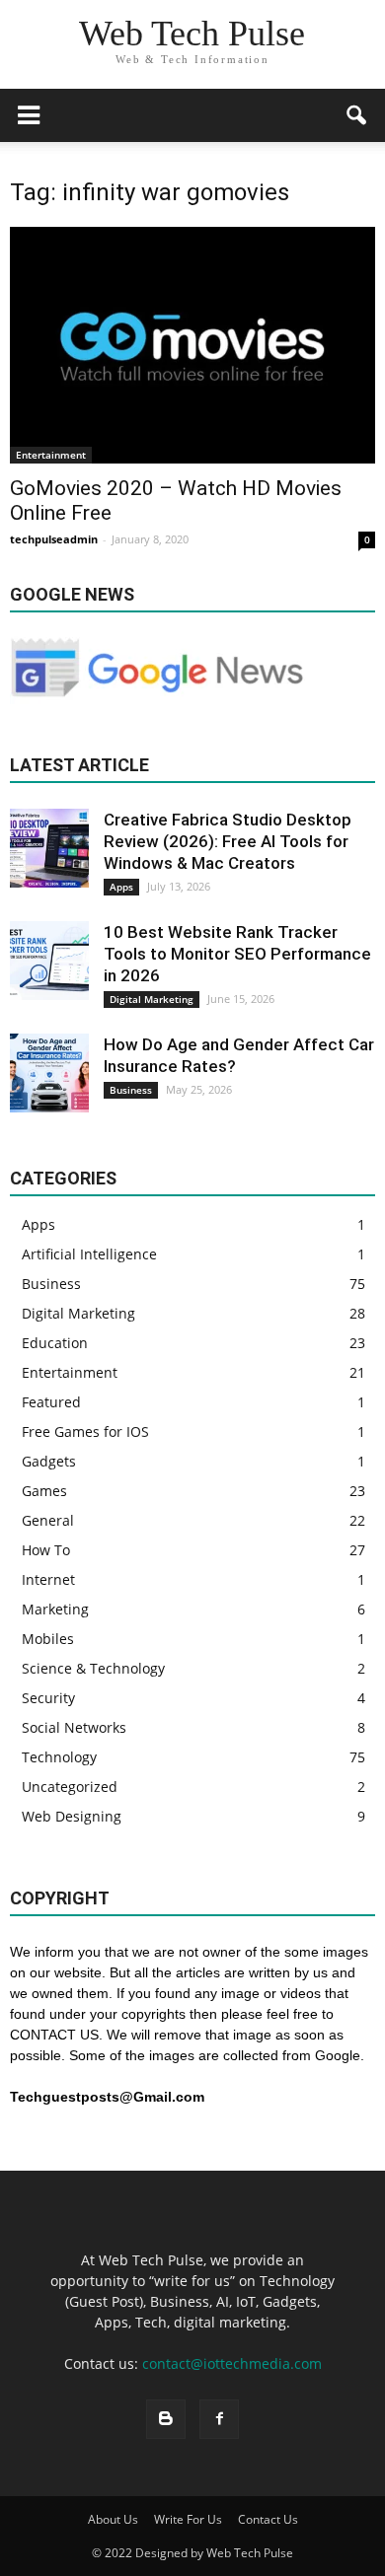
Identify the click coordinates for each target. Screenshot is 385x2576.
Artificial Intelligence (89, 1254)
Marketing (55, 1609)
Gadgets (49, 1461)
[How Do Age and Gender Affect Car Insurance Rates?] (49, 1073)
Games (44, 1491)
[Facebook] (219, 2419)
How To (46, 1550)
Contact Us (268, 2519)
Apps (121, 887)
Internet (48, 1579)
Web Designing (72, 1816)
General (48, 1520)
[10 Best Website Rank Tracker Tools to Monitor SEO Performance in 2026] (49, 961)
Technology (59, 1757)
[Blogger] (166, 2419)
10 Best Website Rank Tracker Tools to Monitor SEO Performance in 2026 (237, 954)
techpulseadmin (54, 539)
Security (48, 1698)
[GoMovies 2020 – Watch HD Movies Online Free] (192, 345)
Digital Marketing (152, 999)
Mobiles (48, 1639)
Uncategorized (70, 1787)
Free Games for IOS (85, 1431)
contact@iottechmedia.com (232, 2363)
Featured (51, 1402)
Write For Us (188, 2519)
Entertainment (51, 455)
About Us (113, 2519)
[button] (357, 115)
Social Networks (74, 1727)
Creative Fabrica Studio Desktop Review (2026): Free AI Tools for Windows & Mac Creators (228, 841)
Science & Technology (93, 1668)
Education (55, 1343)
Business (131, 1090)
